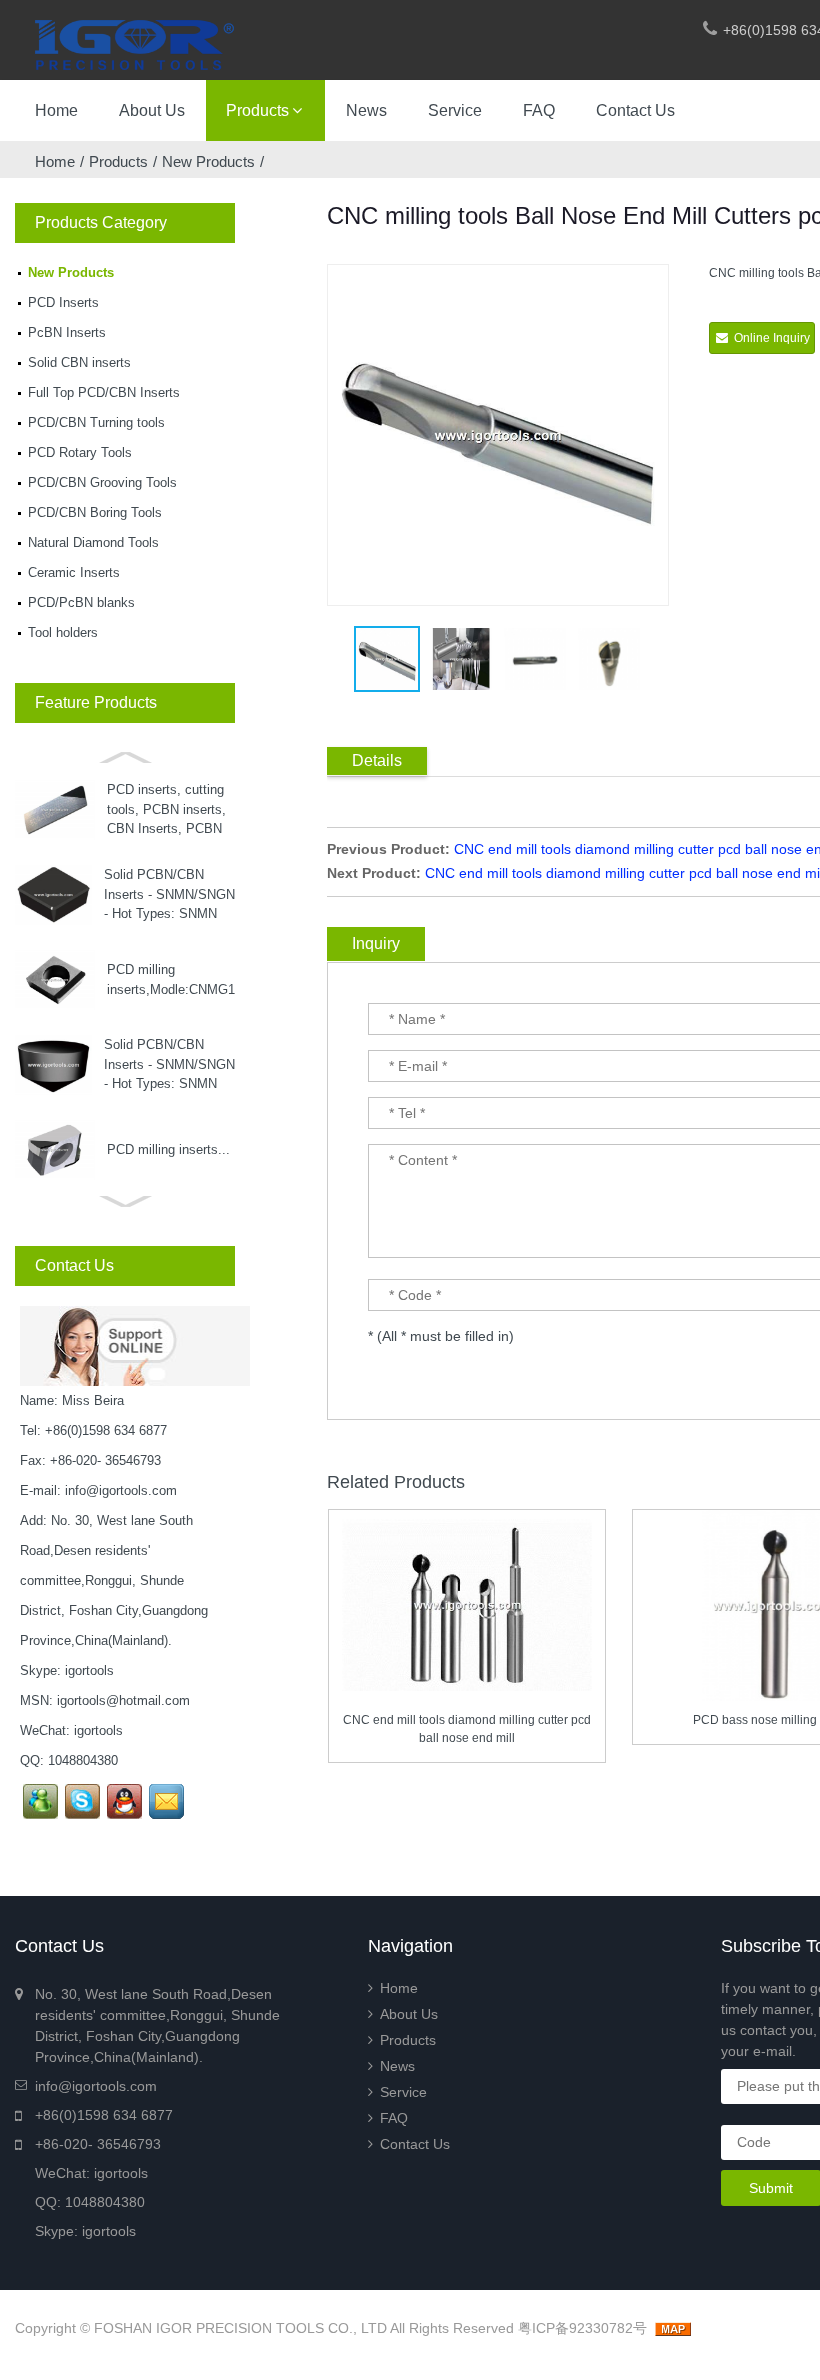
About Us (152, 110)
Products (257, 110)
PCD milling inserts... (168, 1149)
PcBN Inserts (67, 332)
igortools (89, 1670)
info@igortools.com (121, 1490)
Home (56, 110)
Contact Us (635, 110)
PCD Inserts (63, 302)
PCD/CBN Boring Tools (95, 512)
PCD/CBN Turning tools (96, 422)
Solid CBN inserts (79, 362)
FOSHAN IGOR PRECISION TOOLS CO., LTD (240, 2328)
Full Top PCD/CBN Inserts (104, 392)
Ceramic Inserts (74, 572)
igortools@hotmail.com (123, 1700)
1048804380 (83, 1760)
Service (455, 110)
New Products (208, 161)
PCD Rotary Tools (80, 452)
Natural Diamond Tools (93, 542)
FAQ (539, 110)
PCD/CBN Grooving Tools (102, 482)
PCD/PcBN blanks (81, 602)
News (366, 110)
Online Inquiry (772, 338)
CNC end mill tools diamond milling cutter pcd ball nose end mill (467, 1729)
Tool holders (63, 632)
